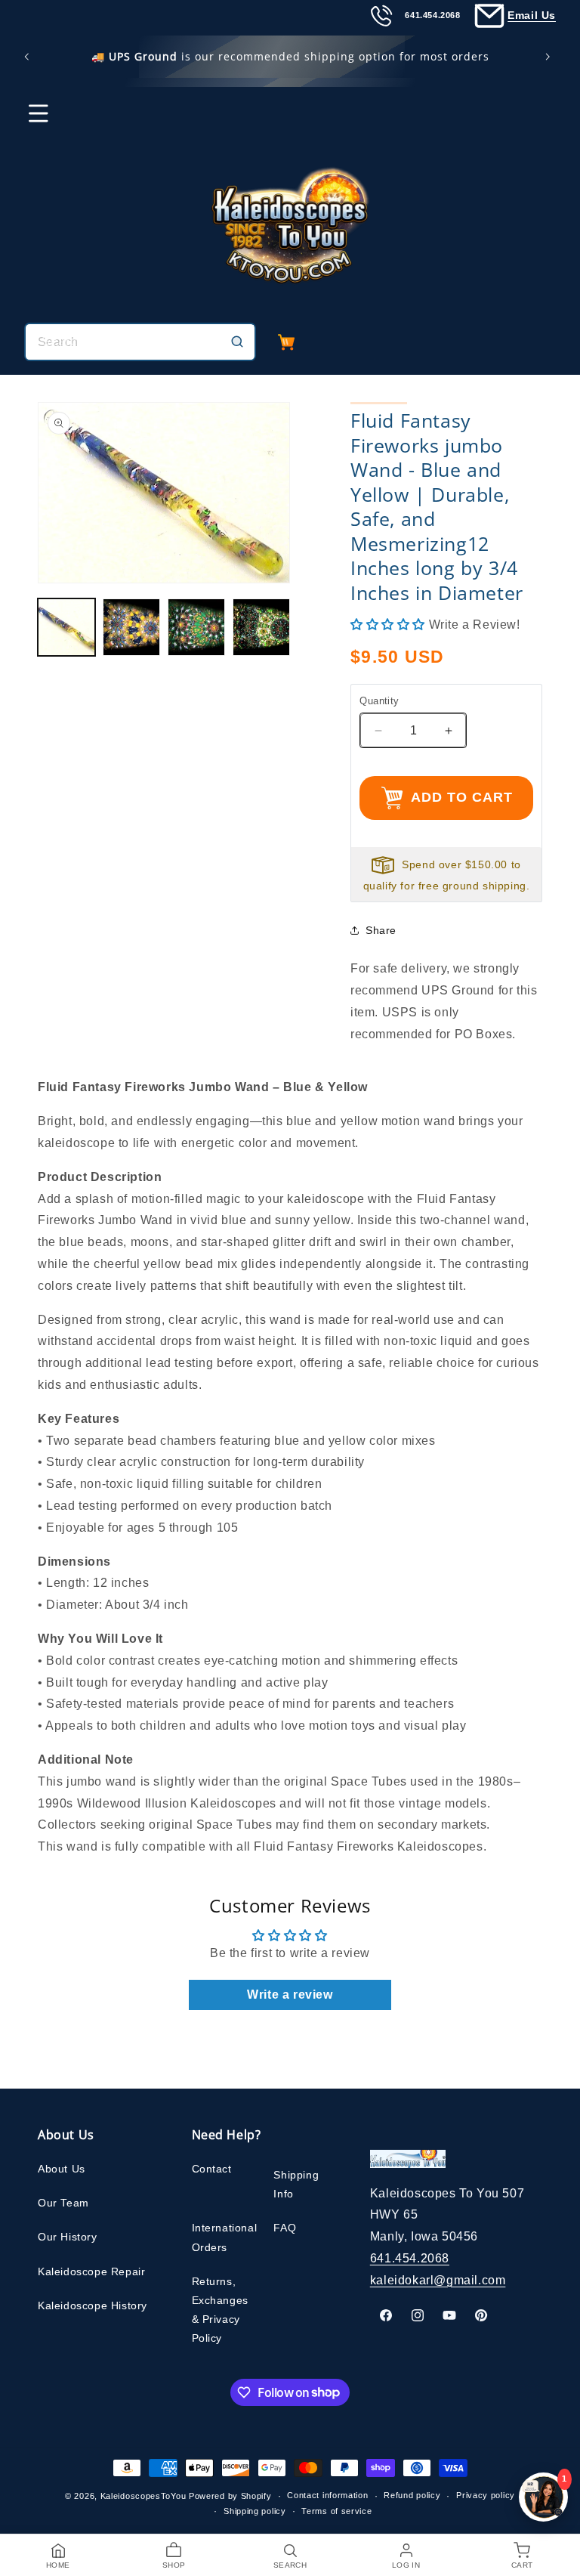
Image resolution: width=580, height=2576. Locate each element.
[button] (29, 120)
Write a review (290, 1995)
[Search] (237, 342)
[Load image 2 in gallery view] (131, 627)
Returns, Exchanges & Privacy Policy (220, 2310)
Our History (68, 2237)
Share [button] (381, 930)
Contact (212, 2169)
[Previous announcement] (29, 57)
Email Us (532, 15)
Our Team (63, 2203)
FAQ (285, 2228)
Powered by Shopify (230, 2496)
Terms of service (336, 2511)
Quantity (379, 701)
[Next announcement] (551, 57)
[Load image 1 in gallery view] (66, 627)
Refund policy (412, 2495)
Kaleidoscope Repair (91, 2271)
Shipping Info (296, 2184)
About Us (62, 2169)
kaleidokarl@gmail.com (438, 2280)
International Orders (225, 2237)
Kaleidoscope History (93, 2305)
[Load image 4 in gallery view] (261, 627)
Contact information (327, 2495)
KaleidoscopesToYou (143, 2496)
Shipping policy (255, 2511)
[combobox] (140, 342)
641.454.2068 (410, 2258)
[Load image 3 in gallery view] (196, 627)
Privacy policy (486, 2495)
